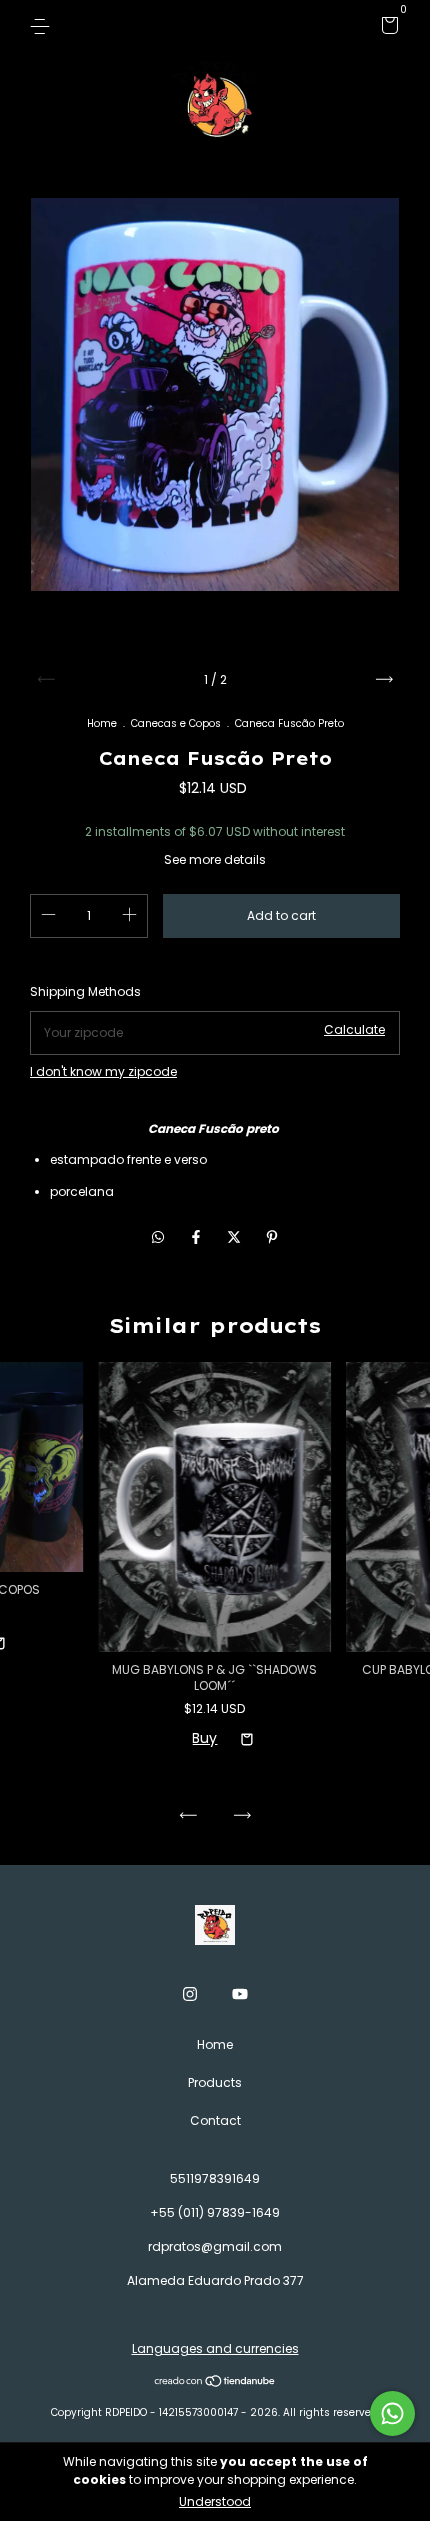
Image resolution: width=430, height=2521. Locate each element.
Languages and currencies (215, 2348)
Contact (215, 2120)
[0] (386, 28)
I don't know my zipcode (103, 1071)
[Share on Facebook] (198, 1237)
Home (102, 723)
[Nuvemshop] (215, 2382)
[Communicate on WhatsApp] (392, 2413)
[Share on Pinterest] (272, 1237)
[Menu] (43, 25)
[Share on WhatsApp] (158, 1237)
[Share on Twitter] (236, 1237)
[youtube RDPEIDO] (240, 1994)
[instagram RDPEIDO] (190, 1994)
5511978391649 (215, 2178)
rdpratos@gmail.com (215, 2246)
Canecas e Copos (176, 723)
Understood (215, 2501)
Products (215, 2082)
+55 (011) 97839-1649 (215, 2212)
